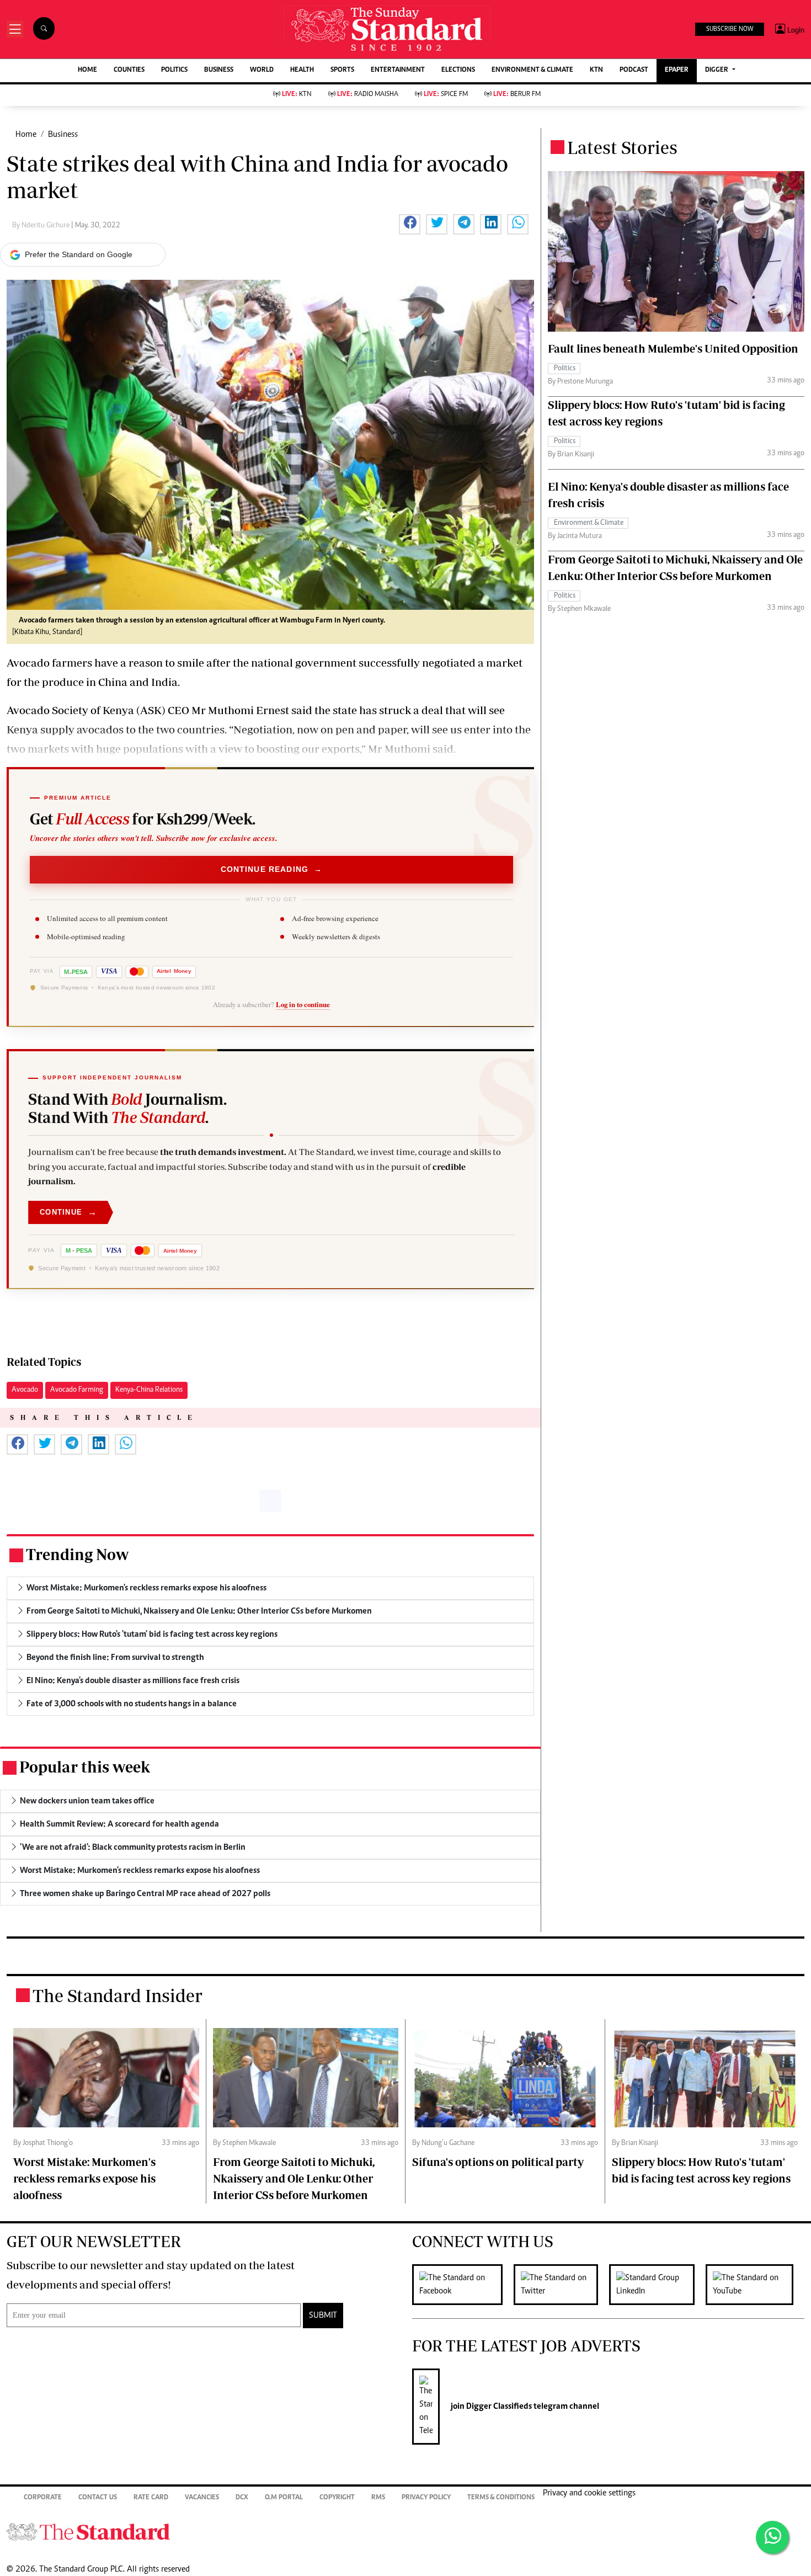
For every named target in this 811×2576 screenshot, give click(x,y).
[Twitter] (561, 2285)
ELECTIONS (458, 70)
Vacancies (202, 2498)
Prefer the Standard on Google (79, 254)
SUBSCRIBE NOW (730, 29)
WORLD (262, 70)
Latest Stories (622, 147)
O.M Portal (284, 2498)
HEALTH (302, 70)
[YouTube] (755, 2285)
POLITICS (174, 70)
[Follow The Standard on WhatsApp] (772, 2537)
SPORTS (342, 70)
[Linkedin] (657, 2285)
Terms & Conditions (501, 2498)
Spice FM (446, 95)
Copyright (337, 2498)
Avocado (25, 1390)
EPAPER (677, 70)
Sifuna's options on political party (498, 2162)
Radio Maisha (368, 95)
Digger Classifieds (498, 2407)
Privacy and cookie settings (589, 2493)
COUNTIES (129, 70)
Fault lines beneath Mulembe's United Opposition (673, 348)
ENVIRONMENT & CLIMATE (532, 70)
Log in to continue (303, 1004)
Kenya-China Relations (149, 1390)
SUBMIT (323, 2316)
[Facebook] (463, 2285)
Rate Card (151, 2498)
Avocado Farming (77, 1390)
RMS (378, 2498)
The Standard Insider (118, 1995)
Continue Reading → (272, 869)
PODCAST (634, 70)
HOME (87, 70)
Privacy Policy (426, 2498)
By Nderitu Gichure (42, 226)
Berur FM (517, 95)
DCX (242, 2498)
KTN (596, 70)
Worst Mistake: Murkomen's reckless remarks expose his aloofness (84, 2178)
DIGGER (717, 70)
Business (63, 135)
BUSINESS (219, 70)
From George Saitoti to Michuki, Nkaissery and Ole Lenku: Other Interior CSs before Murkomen (294, 2178)
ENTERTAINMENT (398, 70)
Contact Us (98, 2498)
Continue (68, 1212)
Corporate (43, 2498)
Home (26, 135)
